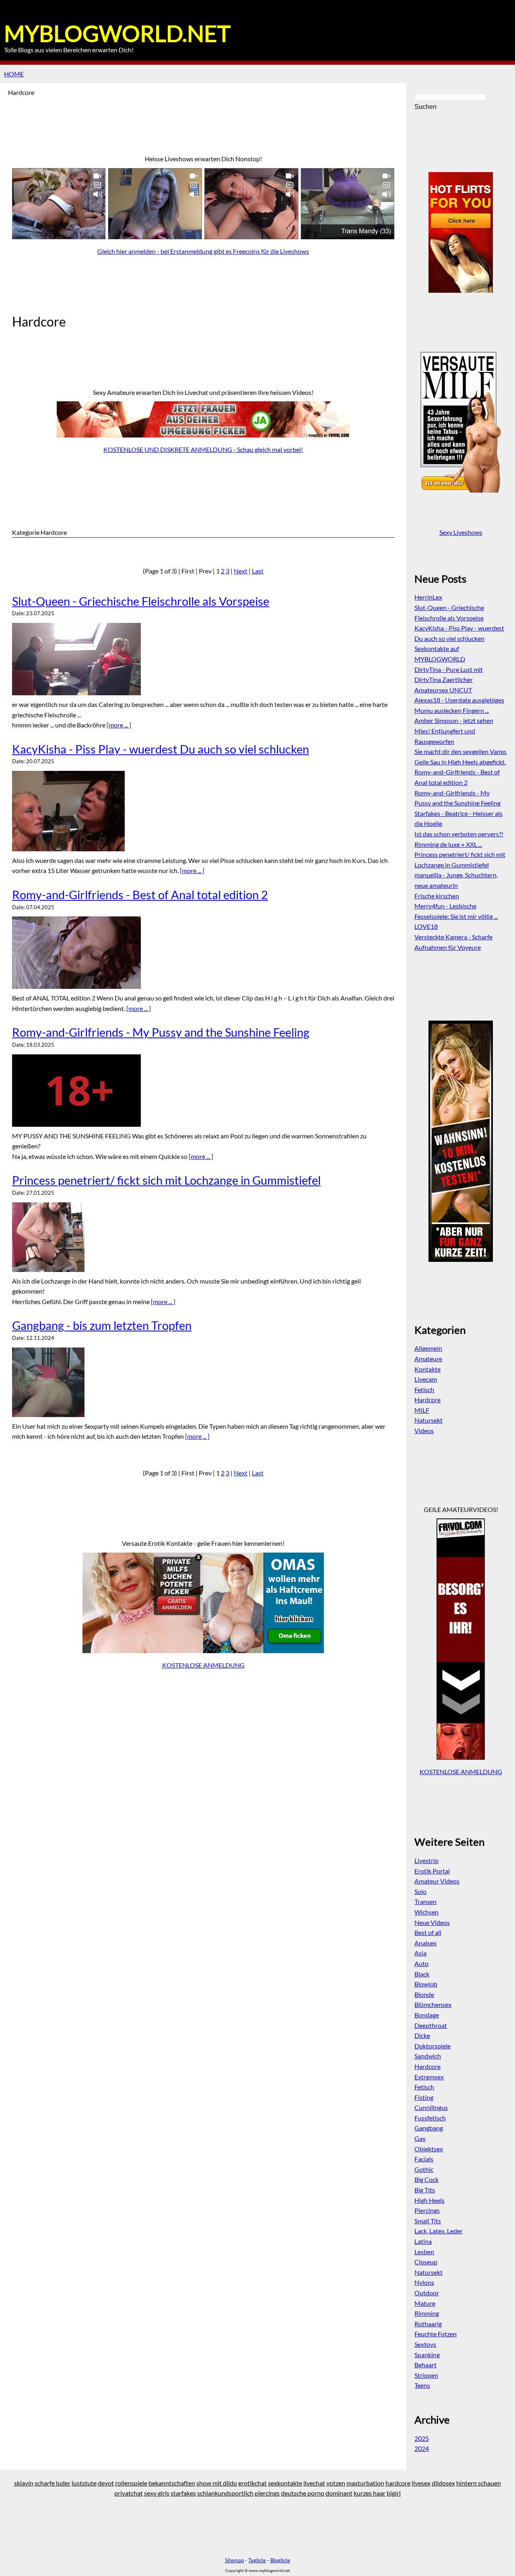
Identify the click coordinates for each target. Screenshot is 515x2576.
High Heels (430, 2200)
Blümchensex (433, 2004)
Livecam (426, 1379)
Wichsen (426, 1912)
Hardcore (427, 1400)
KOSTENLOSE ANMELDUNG (203, 1665)
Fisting (424, 2097)
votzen (336, 2483)
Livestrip (426, 1860)
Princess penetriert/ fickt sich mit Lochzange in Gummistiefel (166, 1180)
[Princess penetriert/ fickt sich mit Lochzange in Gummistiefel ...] (203, 1237)
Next (241, 571)
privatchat (129, 2493)
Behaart (425, 2365)
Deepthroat (431, 2025)
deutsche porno (303, 2493)
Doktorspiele (433, 2046)
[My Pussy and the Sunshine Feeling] (203, 1091)
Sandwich (428, 2056)
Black (422, 1974)
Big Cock (426, 2179)
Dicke (422, 2035)
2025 (422, 2438)
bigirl (394, 2493)
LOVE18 (426, 926)
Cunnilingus (431, 2107)
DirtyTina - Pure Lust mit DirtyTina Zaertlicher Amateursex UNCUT (449, 680)
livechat (314, 2483)
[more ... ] (119, 725)
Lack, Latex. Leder (439, 2231)
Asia (420, 1953)
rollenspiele (131, 2483)
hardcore (398, 2483)
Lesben (424, 2252)
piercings (267, 2493)
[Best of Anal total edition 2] (203, 953)
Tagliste (257, 2560)
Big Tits (425, 2190)
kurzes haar (370, 2493)
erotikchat (252, 2483)
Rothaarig (428, 2324)
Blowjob (426, 1984)
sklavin (24, 2483)
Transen (425, 1901)
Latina (423, 2241)
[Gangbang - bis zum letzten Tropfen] (203, 1382)
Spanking (427, 2355)
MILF (422, 1410)
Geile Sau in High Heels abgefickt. (460, 762)
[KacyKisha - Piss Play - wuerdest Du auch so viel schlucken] (203, 811)
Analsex (425, 1943)
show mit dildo (217, 2483)
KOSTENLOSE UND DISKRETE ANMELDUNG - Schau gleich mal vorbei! (203, 449)
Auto (421, 1963)
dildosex (443, 2483)
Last (258, 571)
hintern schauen (479, 2483)
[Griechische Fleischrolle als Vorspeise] (203, 659)
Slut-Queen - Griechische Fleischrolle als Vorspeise (141, 601)
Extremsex (429, 2077)
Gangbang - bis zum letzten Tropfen (102, 1325)
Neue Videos (432, 1922)
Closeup (426, 2262)
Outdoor (427, 2293)
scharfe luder (53, 2483)
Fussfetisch (430, 2118)
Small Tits (428, 2221)
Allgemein (428, 1348)
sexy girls (157, 2493)
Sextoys (425, 2344)
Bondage (427, 2015)
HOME (14, 74)
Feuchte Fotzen (436, 2334)
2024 (422, 2448)
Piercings (427, 2210)
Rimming (427, 2313)
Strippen (426, 2375)
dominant (339, 2493)
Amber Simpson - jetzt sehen (454, 720)
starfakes (183, 2493)
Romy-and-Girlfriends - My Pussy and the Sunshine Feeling (161, 1032)
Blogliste (280, 2560)
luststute (84, 2483)
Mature (425, 2303)
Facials (424, 2159)
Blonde (424, 1994)
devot (106, 2483)
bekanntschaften (172, 2483)
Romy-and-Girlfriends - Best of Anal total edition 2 (140, 895)
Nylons (424, 2282)
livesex (421, 2483)
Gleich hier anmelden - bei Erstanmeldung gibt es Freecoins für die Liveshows (203, 251)
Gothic (424, 2169)
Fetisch (424, 1390)
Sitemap (234, 2560)
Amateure (428, 1359)
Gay (420, 2138)
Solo (420, 1891)
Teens (422, 2385)
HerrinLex (428, 597)
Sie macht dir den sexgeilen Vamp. (461, 751)
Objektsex (429, 2149)
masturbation (365, 2483)
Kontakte (427, 1369)
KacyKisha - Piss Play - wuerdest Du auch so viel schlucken (161, 749)
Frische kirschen (437, 896)
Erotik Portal (432, 1871)
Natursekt (428, 1420)
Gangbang (429, 2128)
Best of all (428, 1932)
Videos (424, 1431)
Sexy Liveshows (461, 532)
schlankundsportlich (225, 2493)
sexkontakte (285, 2483)
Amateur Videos (437, 1881)
